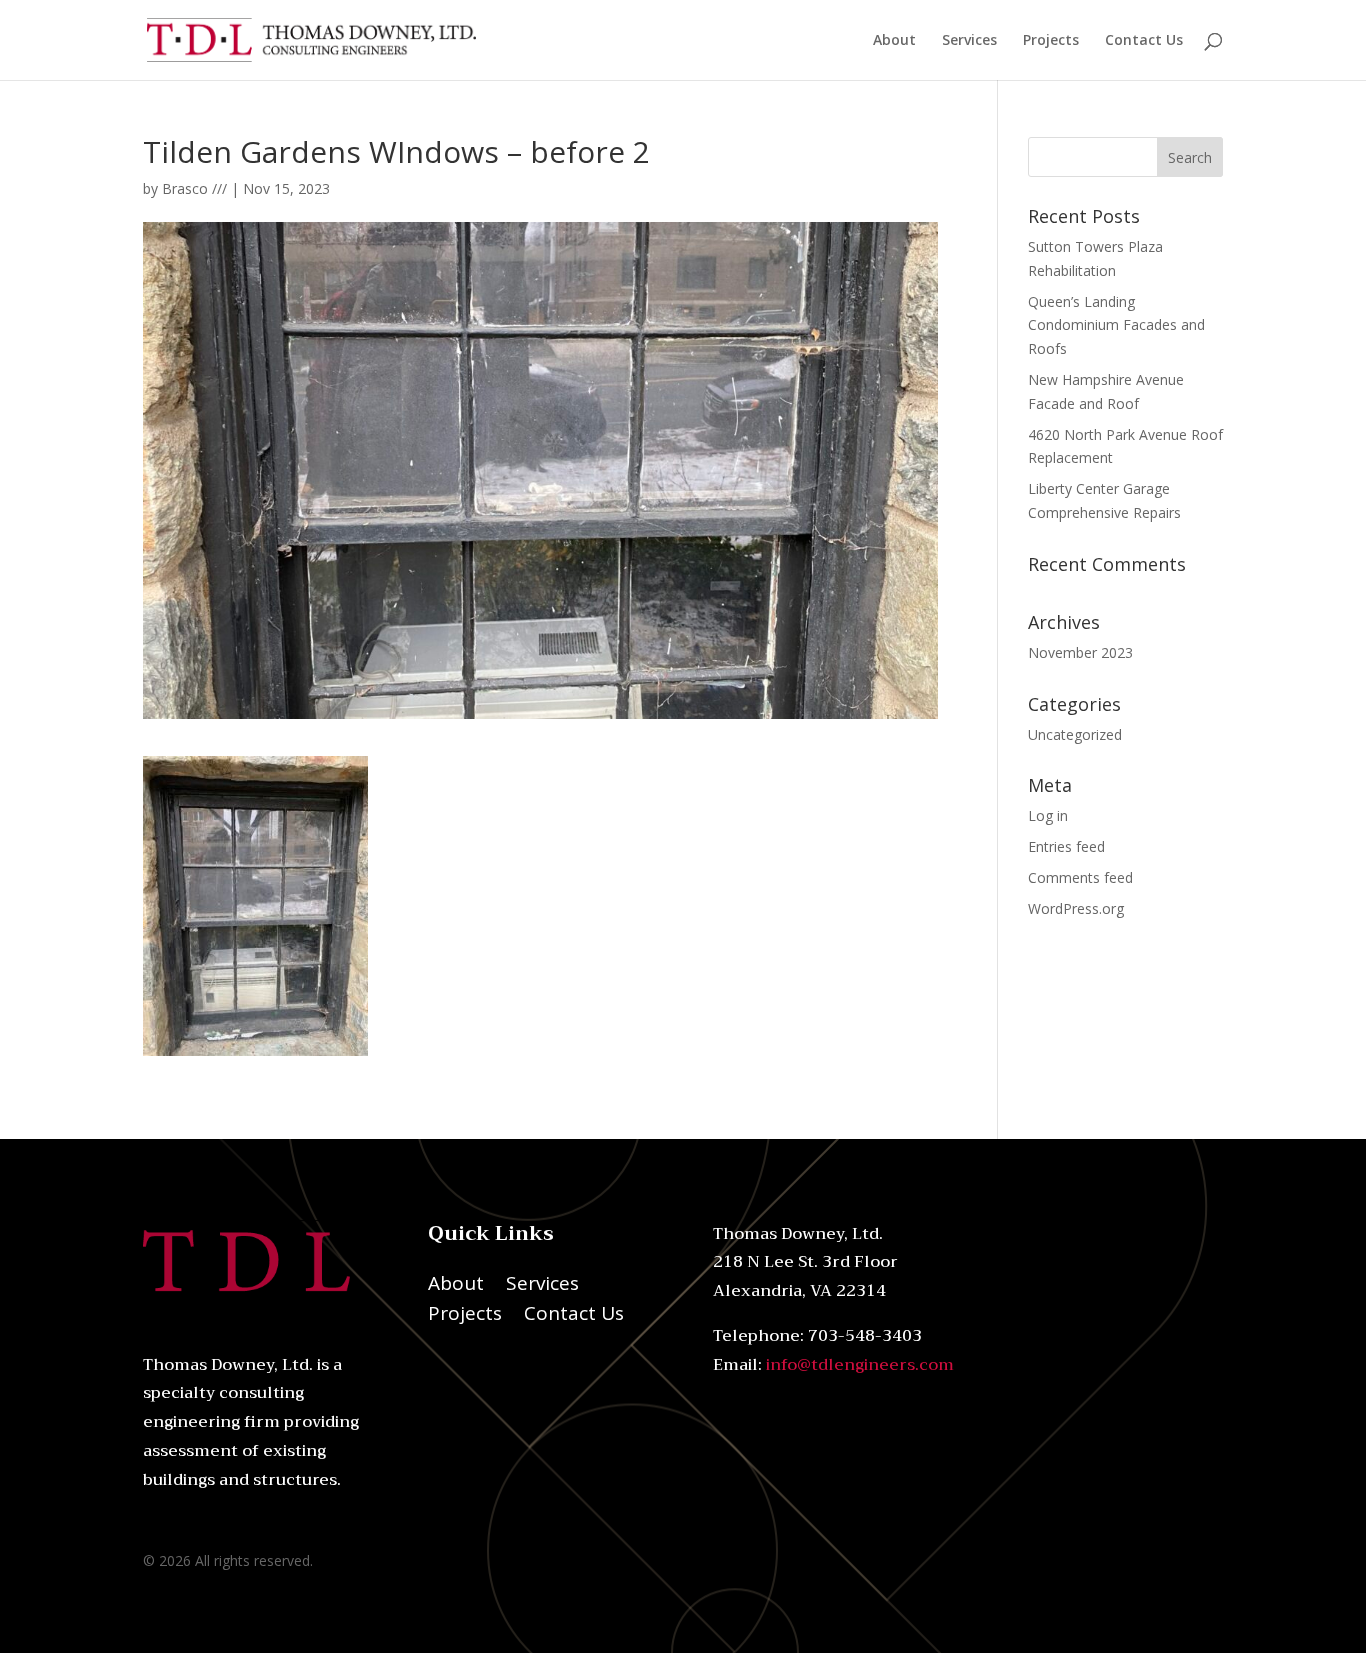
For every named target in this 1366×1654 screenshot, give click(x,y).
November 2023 (1080, 652)
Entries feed (1066, 846)
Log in (1048, 815)
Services (969, 41)
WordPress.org (1076, 908)
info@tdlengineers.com (860, 1365)
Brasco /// (194, 188)
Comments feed (1080, 877)
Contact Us (1144, 41)
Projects (1051, 41)
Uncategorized (1075, 734)
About (894, 41)
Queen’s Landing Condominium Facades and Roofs (1116, 325)
